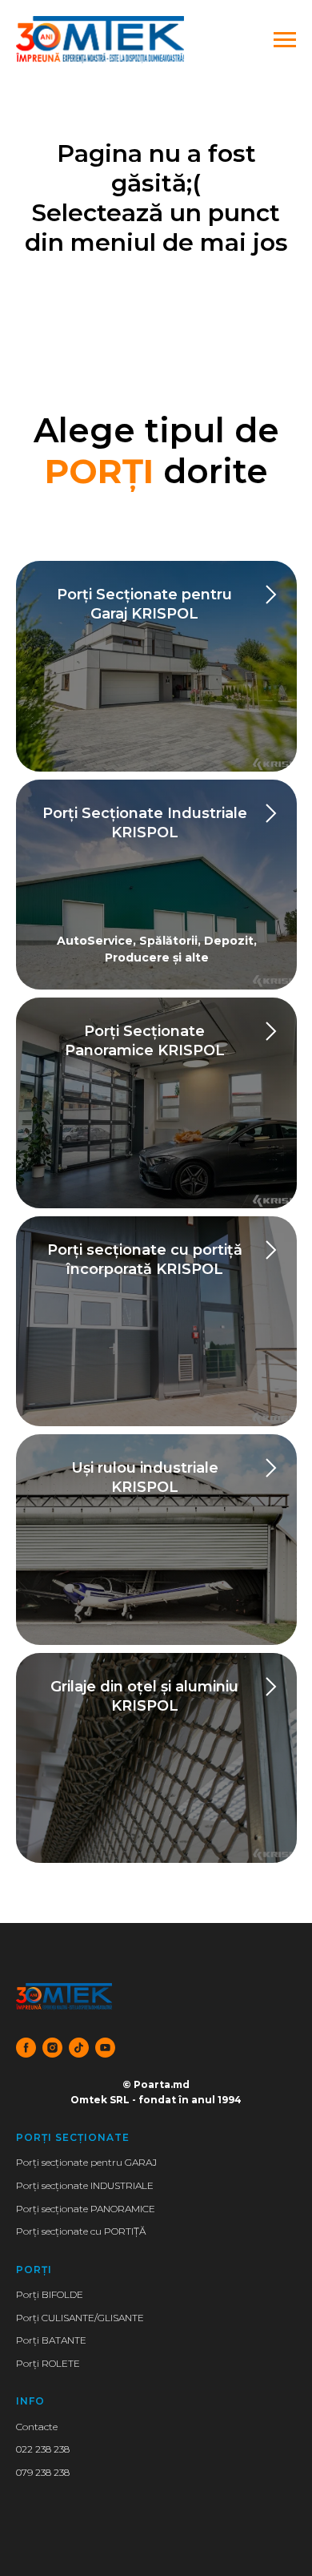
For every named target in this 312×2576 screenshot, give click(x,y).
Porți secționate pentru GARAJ (86, 2162)
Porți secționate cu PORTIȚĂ (81, 2231)
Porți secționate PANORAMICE (86, 2209)
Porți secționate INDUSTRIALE (85, 2185)
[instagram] (52, 2048)
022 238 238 (43, 2449)
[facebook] (26, 2048)
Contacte (37, 2427)
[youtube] (105, 2048)
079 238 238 (43, 2472)
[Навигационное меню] (285, 40)
